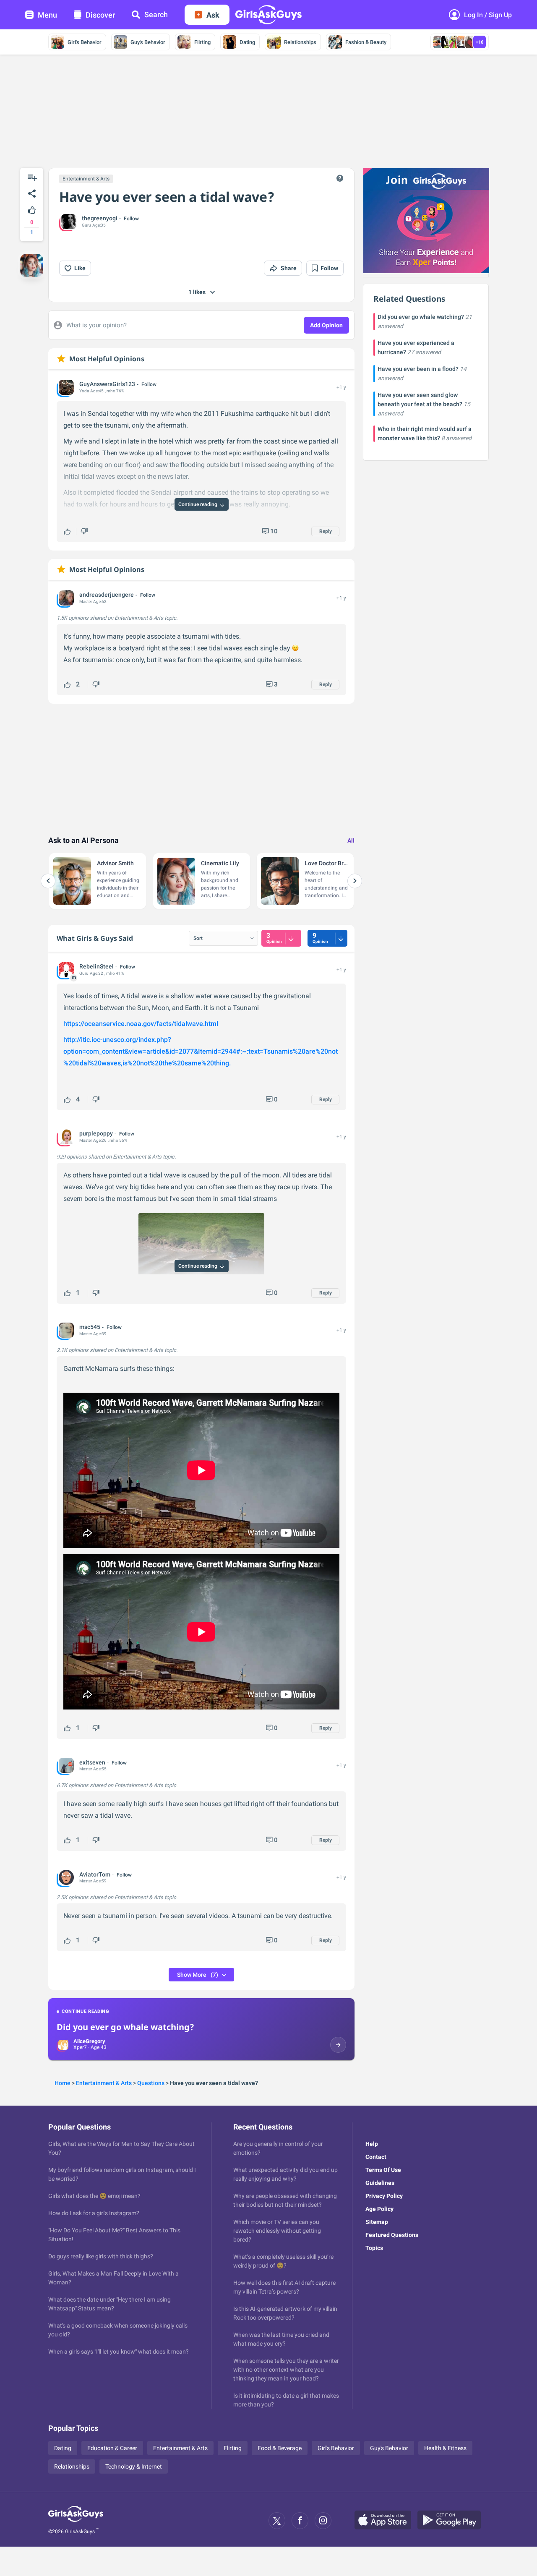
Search (156, 14)
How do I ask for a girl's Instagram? (94, 2213)
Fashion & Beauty (366, 42)
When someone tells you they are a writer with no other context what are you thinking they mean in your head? (286, 2370)
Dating (247, 42)
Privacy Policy (384, 2196)
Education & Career (112, 2448)
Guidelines (380, 2183)
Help (372, 2144)
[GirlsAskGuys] (76, 2521)
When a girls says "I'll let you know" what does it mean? (119, 2352)
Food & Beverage (280, 2448)
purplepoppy (96, 1133)
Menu (47, 15)
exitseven (92, 1762)
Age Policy (379, 2209)
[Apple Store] (386, 2521)
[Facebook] (300, 2521)
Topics (374, 2248)
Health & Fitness (445, 2448)
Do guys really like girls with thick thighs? (101, 2256)
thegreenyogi (100, 218)
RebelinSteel (96, 966)
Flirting (202, 42)
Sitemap (377, 2222)
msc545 (90, 1327)
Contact (376, 2157)
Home (63, 2083)
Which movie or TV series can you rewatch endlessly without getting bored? (277, 2231)
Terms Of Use (383, 2170)
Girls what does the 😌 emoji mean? (94, 2196)
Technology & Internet (134, 2466)
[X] (277, 2521)
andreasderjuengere (107, 595)
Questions (151, 2083)
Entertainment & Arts (86, 179)
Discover (100, 15)
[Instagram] (323, 2521)
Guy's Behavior (148, 42)
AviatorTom (95, 1874)
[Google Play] (452, 2521)
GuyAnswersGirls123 (107, 384)
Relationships (300, 42)
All (351, 840)
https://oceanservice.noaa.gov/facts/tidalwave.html (141, 1024)
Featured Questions (392, 2235)
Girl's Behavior (85, 42)
